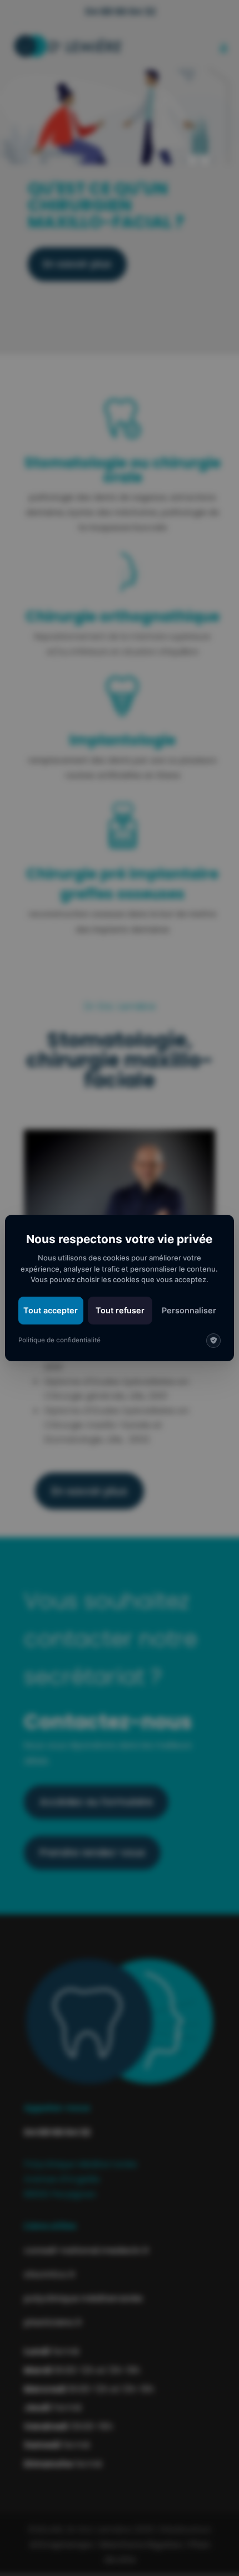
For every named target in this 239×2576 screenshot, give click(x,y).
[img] (213, 1341)
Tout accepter (51, 1310)
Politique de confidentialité (59, 1340)
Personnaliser (189, 1310)
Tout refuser (120, 1310)
